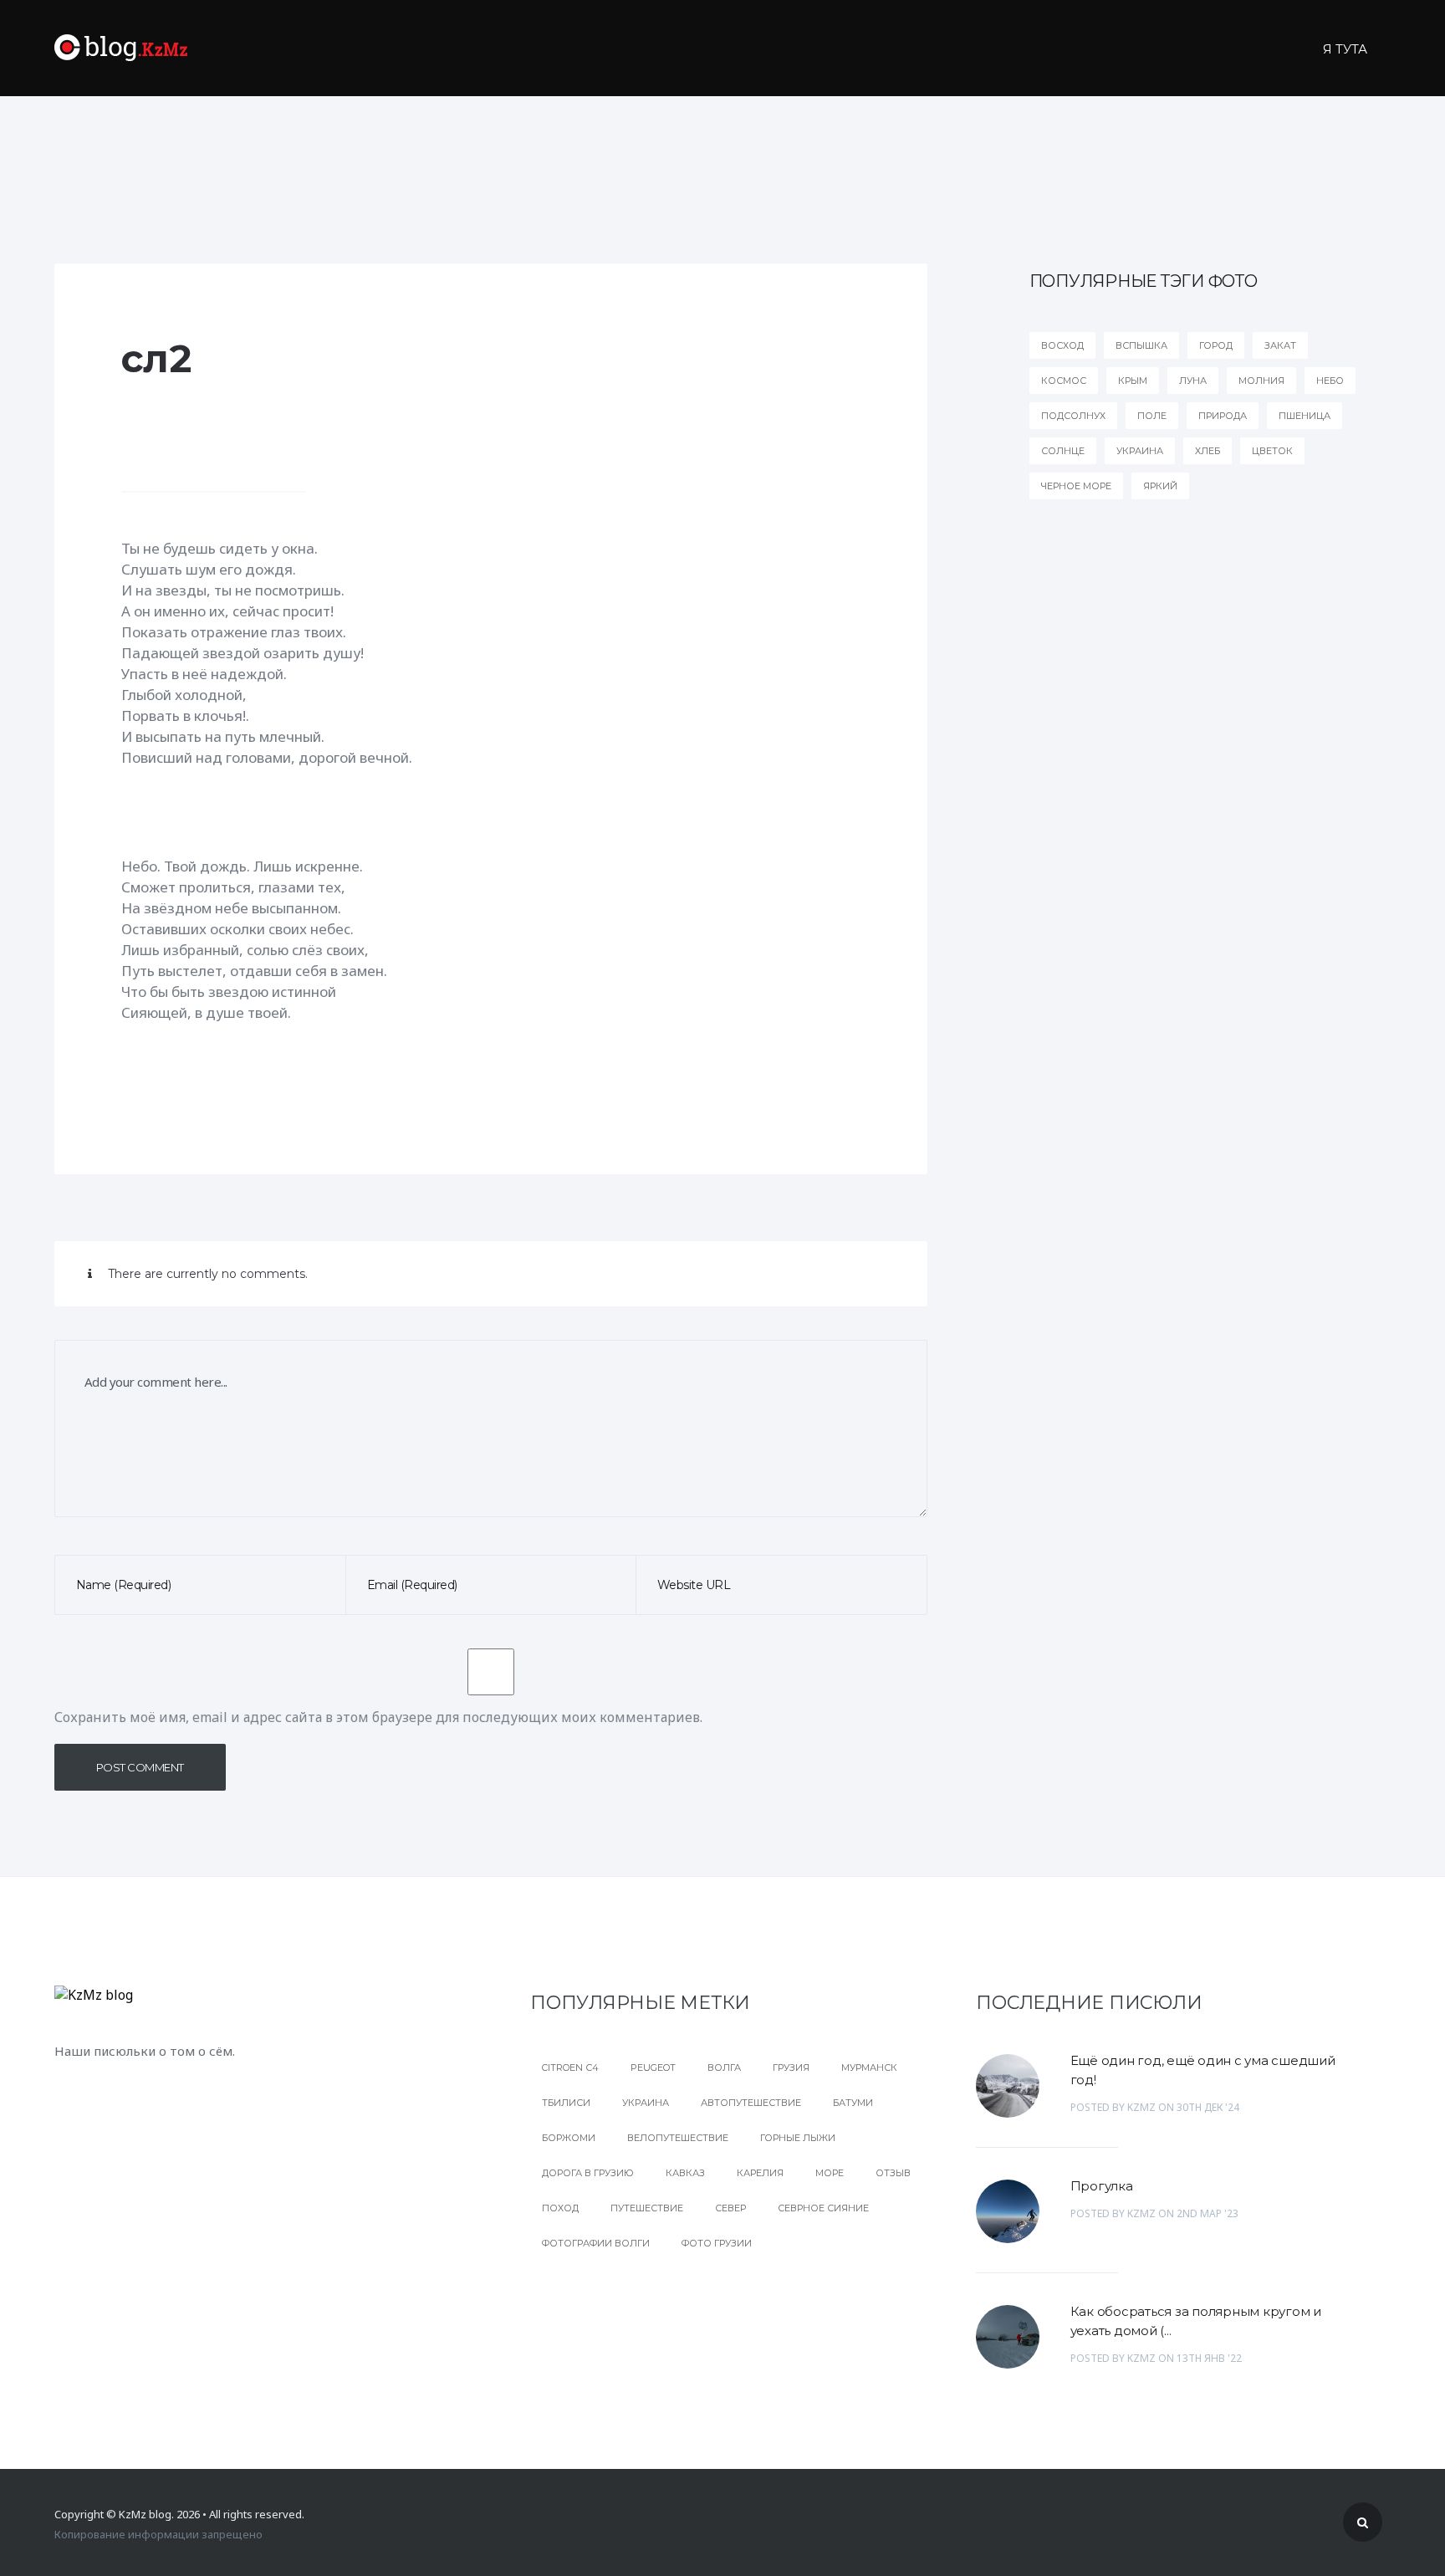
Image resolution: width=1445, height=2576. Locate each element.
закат (1280, 345)
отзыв (893, 2173)
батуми (853, 2103)
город (1216, 345)
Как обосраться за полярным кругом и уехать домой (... (1196, 2321)
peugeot (653, 2067)
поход (560, 2208)
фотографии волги (596, 2243)
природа (1223, 416)
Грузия (791, 2067)
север (730, 2208)
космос (1064, 381)
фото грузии (717, 2243)
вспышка (1141, 345)
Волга (724, 2067)
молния (1261, 381)
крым (1133, 381)
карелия (760, 2173)
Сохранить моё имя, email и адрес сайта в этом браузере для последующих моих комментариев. (378, 1717)
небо (1330, 381)
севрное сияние (823, 2208)
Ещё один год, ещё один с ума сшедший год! (1203, 2070)
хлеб (1208, 451)
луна (1193, 381)
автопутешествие (751, 2103)
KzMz (1141, 2107)
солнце (1063, 451)
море (830, 2173)
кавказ (685, 2173)
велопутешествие (678, 2138)
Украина (646, 2103)
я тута (1345, 49)
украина (1140, 451)
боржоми (569, 2138)
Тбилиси (566, 2103)
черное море (1076, 486)
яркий (1160, 486)
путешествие (647, 2208)
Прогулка (1102, 2186)
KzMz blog (145, 2514)
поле (1152, 416)
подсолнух (1073, 416)
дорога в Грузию (588, 2173)
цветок (1272, 451)
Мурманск (869, 2067)
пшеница (1305, 416)
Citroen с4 (570, 2067)
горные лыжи (798, 2138)
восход (1062, 345)
